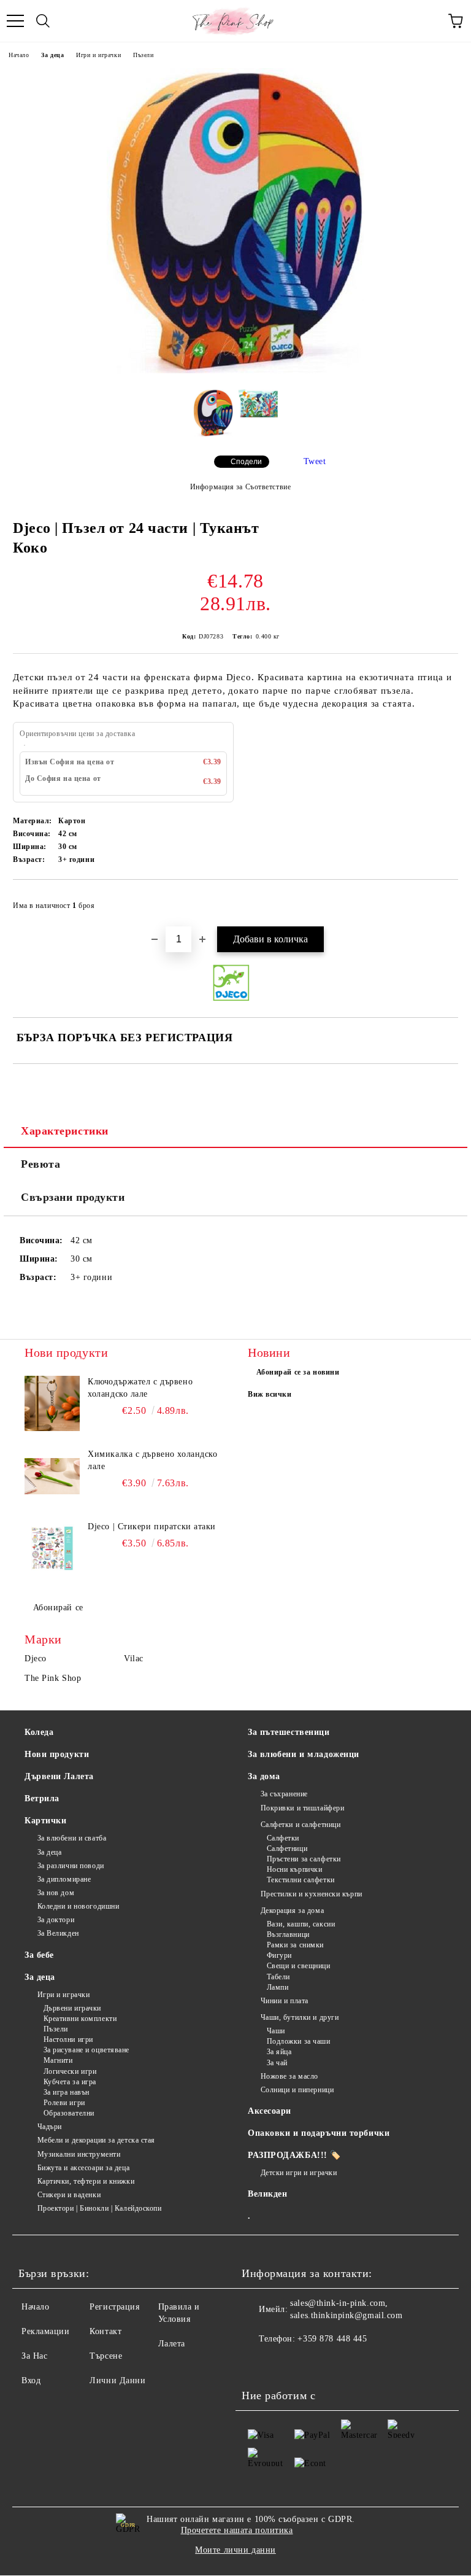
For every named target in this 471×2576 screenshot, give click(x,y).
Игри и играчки (98, 55)
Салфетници (287, 1849)
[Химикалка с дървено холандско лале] (52, 1476)
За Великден (58, 1933)
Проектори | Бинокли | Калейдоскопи (100, 2208)
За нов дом (56, 1893)
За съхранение (284, 1794)
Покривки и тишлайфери (302, 1808)
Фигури (279, 1955)
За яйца (279, 2052)
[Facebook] (258, 2364)
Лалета (172, 2344)
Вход (31, 2380)
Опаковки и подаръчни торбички (319, 2133)
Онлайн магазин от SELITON (235, 2570)
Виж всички (270, 1394)
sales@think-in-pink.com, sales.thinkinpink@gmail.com (346, 2309)
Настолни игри (68, 2039)
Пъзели (143, 55)
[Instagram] (285, 2364)
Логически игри (70, 2071)
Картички (45, 1821)
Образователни (69, 2113)
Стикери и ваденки (69, 2195)
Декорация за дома (292, 1911)
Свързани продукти (73, 1197)
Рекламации (46, 2331)
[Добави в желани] (441, 900)
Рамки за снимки (295, 1945)
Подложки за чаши (299, 2041)
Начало (19, 55)
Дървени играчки (72, 2008)
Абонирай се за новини (298, 1372)
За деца (52, 55)
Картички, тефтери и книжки (86, 2181)
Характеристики (65, 1131)
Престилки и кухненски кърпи (312, 1894)
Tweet (315, 461)
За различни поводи (71, 1866)
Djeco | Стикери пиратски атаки (152, 1527)
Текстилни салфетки (301, 1880)
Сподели (246, 462)
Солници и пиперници (297, 2090)
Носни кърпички (294, 1869)
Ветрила (42, 1798)
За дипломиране (64, 1879)
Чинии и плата (285, 2001)
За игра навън (67, 2092)
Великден (267, 2194)
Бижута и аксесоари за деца (83, 2168)
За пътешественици (289, 1732)
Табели (278, 1977)
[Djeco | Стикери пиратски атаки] (52, 1548)
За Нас (34, 2356)
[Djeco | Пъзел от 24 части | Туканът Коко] (235, 370)
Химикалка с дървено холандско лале (152, 1460)
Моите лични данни (235, 2550)
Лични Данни (117, 2380)
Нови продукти (57, 1754)
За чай (277, 2063)
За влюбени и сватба (72, 1838)
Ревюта (40, 1164)
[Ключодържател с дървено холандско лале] (52, 1403)
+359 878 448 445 (332, 2339)
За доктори (56, 1920)
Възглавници (288, 1934)
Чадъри (50, 2127)
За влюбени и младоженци (304, 1754)
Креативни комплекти (80, 2019)
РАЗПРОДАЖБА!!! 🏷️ (294, 2155)
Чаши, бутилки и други (300, 2017)
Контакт (105, 2331)
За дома (264, 1776)
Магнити (58, 2060)
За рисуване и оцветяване (86, 2050)
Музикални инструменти (79, 2154)
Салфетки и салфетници (301, 1825)
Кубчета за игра (70, 2082)
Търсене (106, 2356)
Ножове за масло (289, 2076)
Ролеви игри (64, 2103)
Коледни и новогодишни (78, 1906)
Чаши (276, 2031)
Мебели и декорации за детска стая (96, 2140)
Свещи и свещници (299, 1966)
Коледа (39, 1732)
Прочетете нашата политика (237, 2530)
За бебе (39, 1955)
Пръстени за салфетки (304, 1859)
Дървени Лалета (59, 1776)
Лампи (278, 1987)
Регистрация (114, 2307)
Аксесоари (270, 2111)
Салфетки (283, 1838)
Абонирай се (58, 1608)
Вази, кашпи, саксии (301, 1924)
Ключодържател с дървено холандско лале (140, 1388)
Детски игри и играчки (299, 2173)
